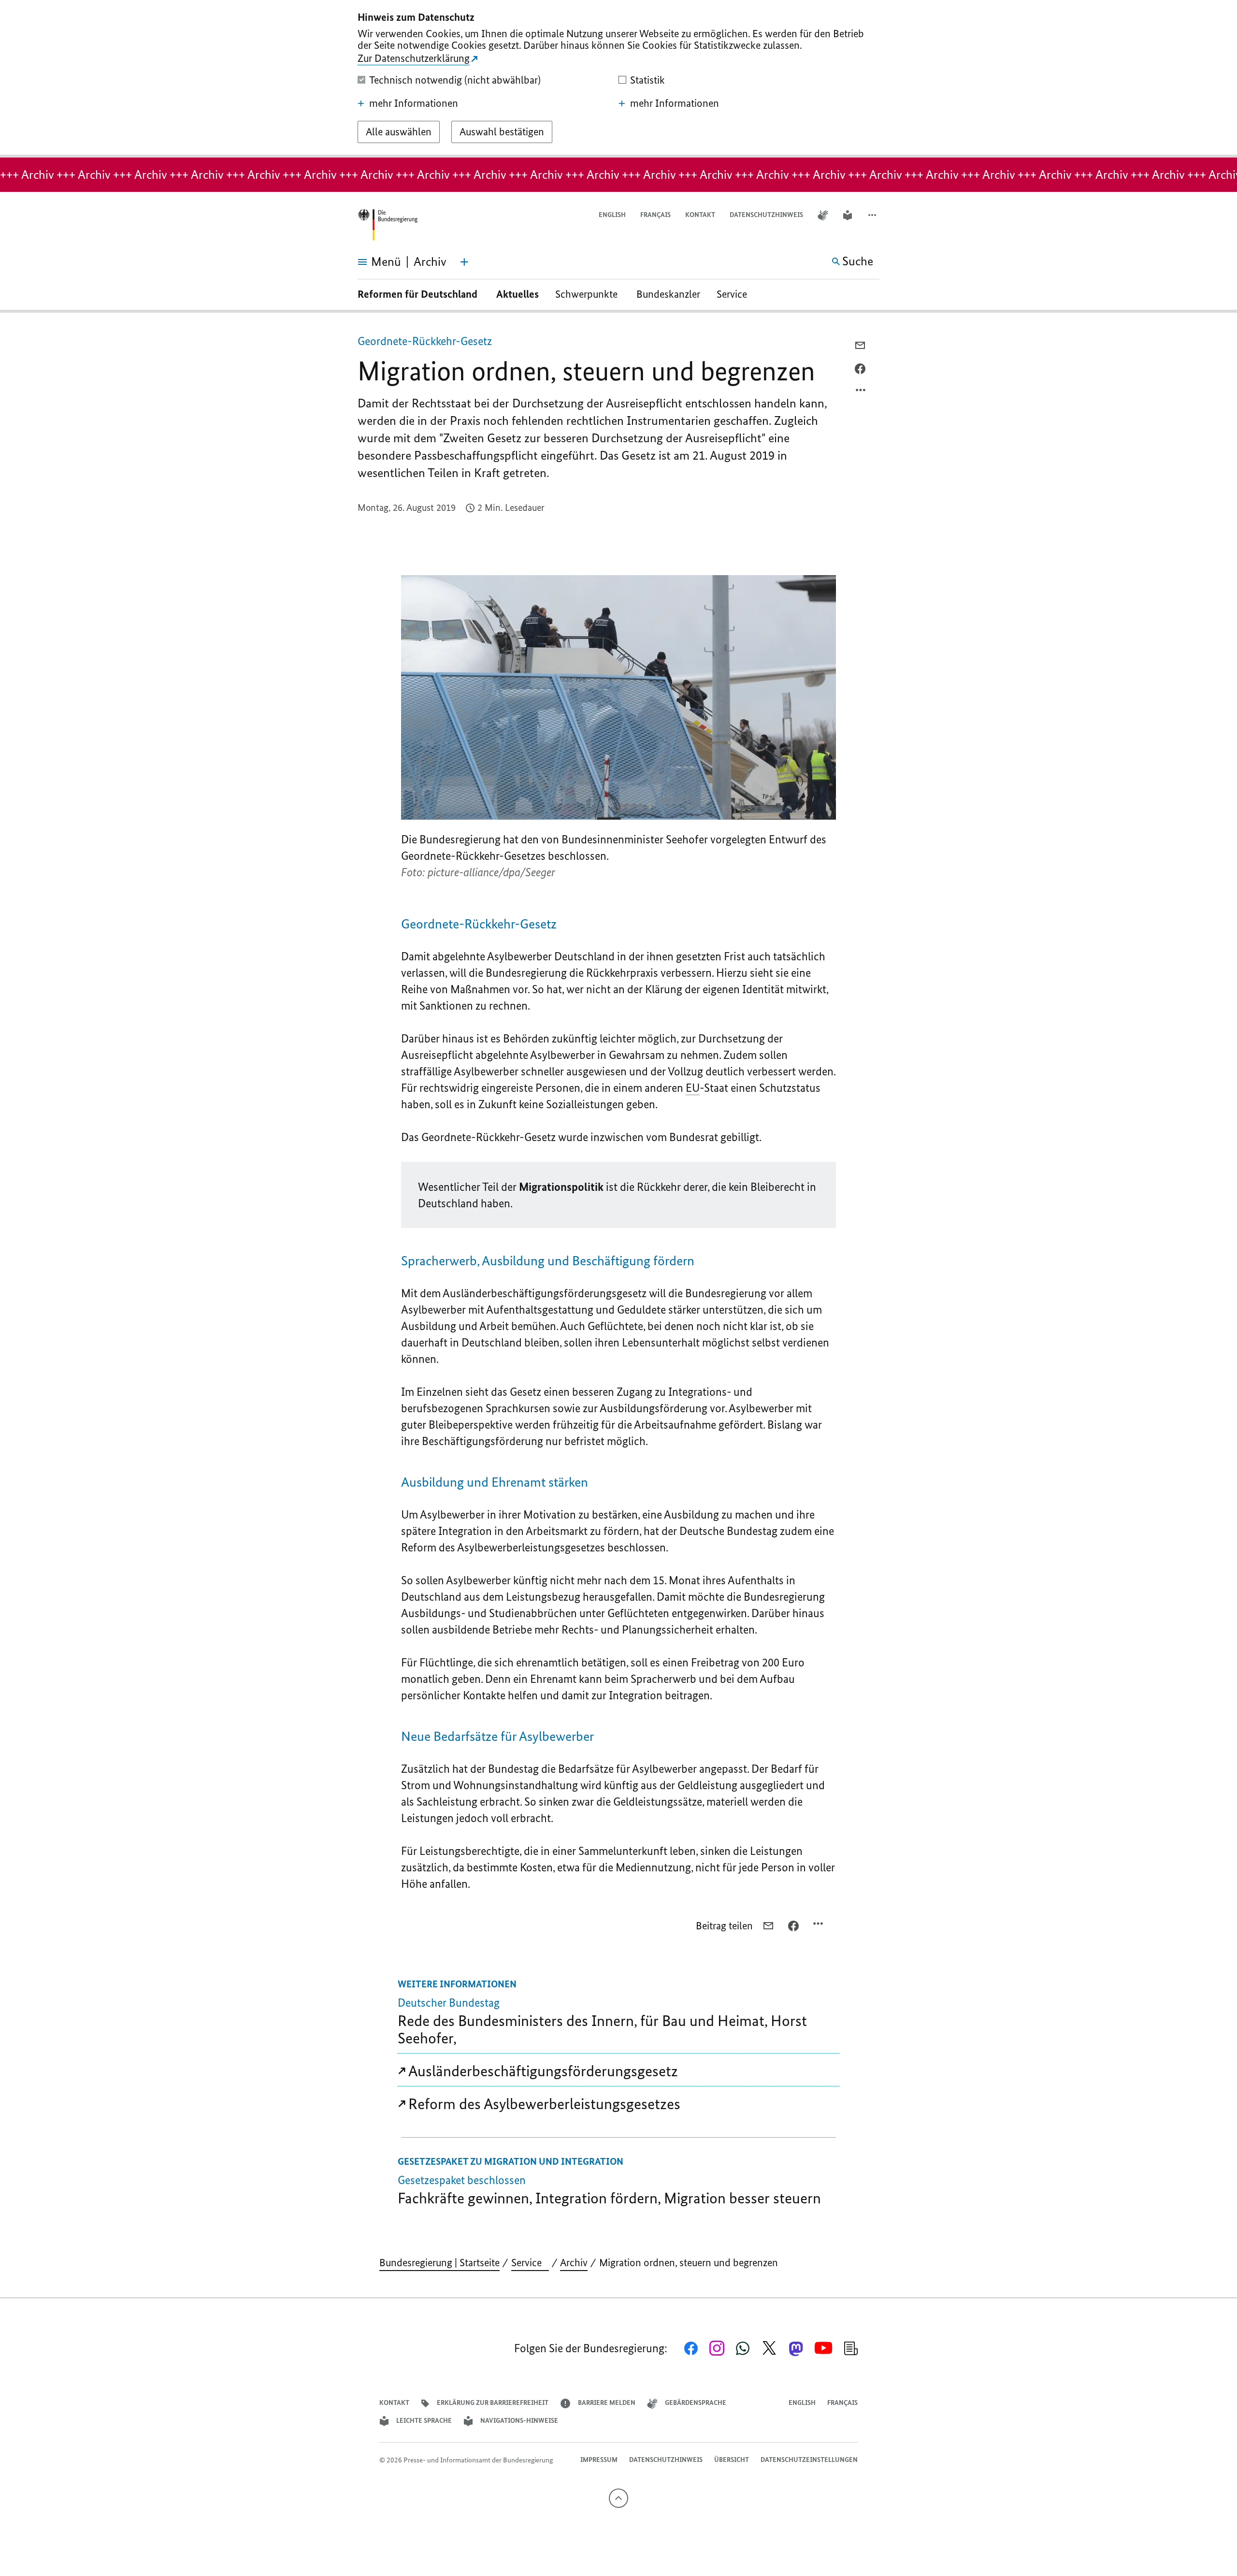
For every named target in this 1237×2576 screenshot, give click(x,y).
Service (735, 294)
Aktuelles (518, 294)
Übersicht (732, 2460)
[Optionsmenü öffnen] (861, 392)
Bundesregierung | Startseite (439, 2263)
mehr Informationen (414, 103)
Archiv (574, 2263)
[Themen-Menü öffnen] (464, 262)
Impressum (599, 2460)
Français (655, 215)
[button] (873, 215)
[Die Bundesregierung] (388, 225)
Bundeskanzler (668, 294)
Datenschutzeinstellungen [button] (809, 2460)
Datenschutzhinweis (766, 215)
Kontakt (700, 215)
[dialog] (618, 79)
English (612, 215)
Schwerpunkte (588, 294)
